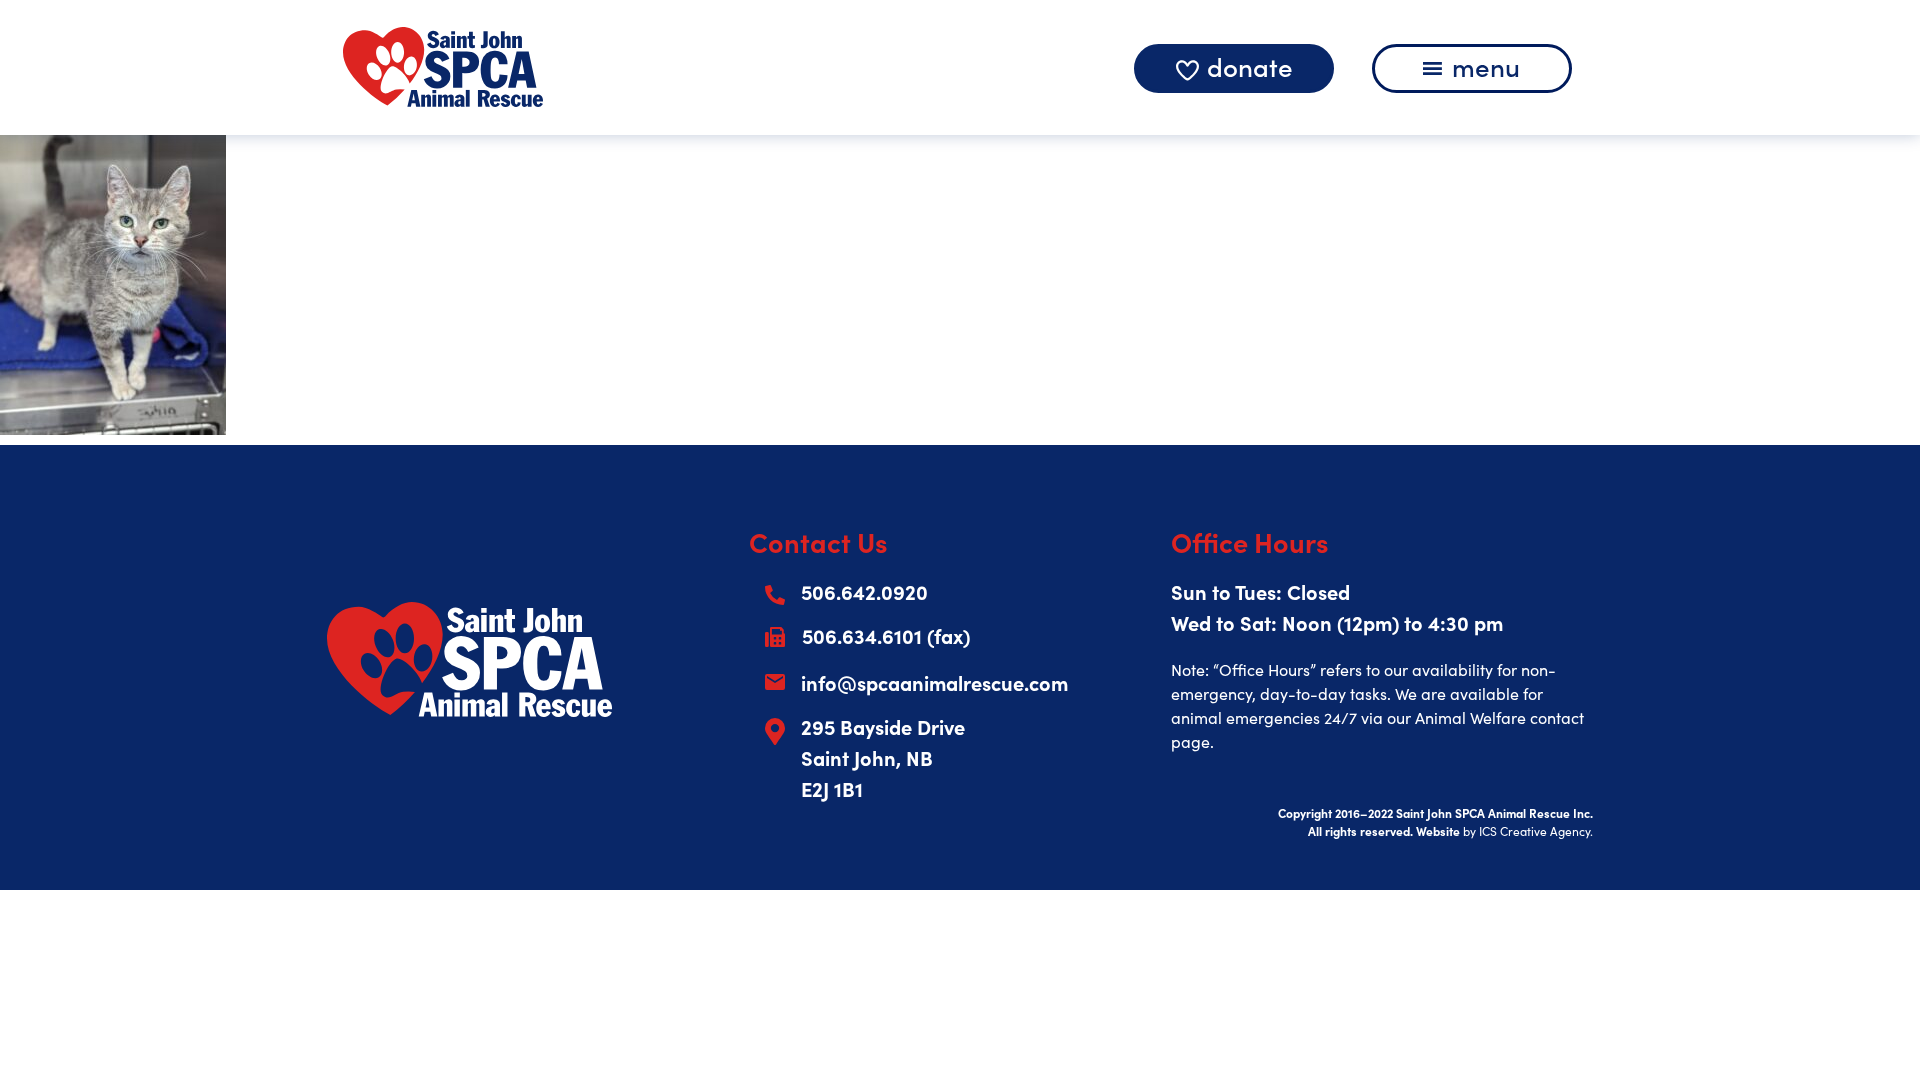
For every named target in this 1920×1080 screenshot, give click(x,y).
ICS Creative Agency (1534, 831)
